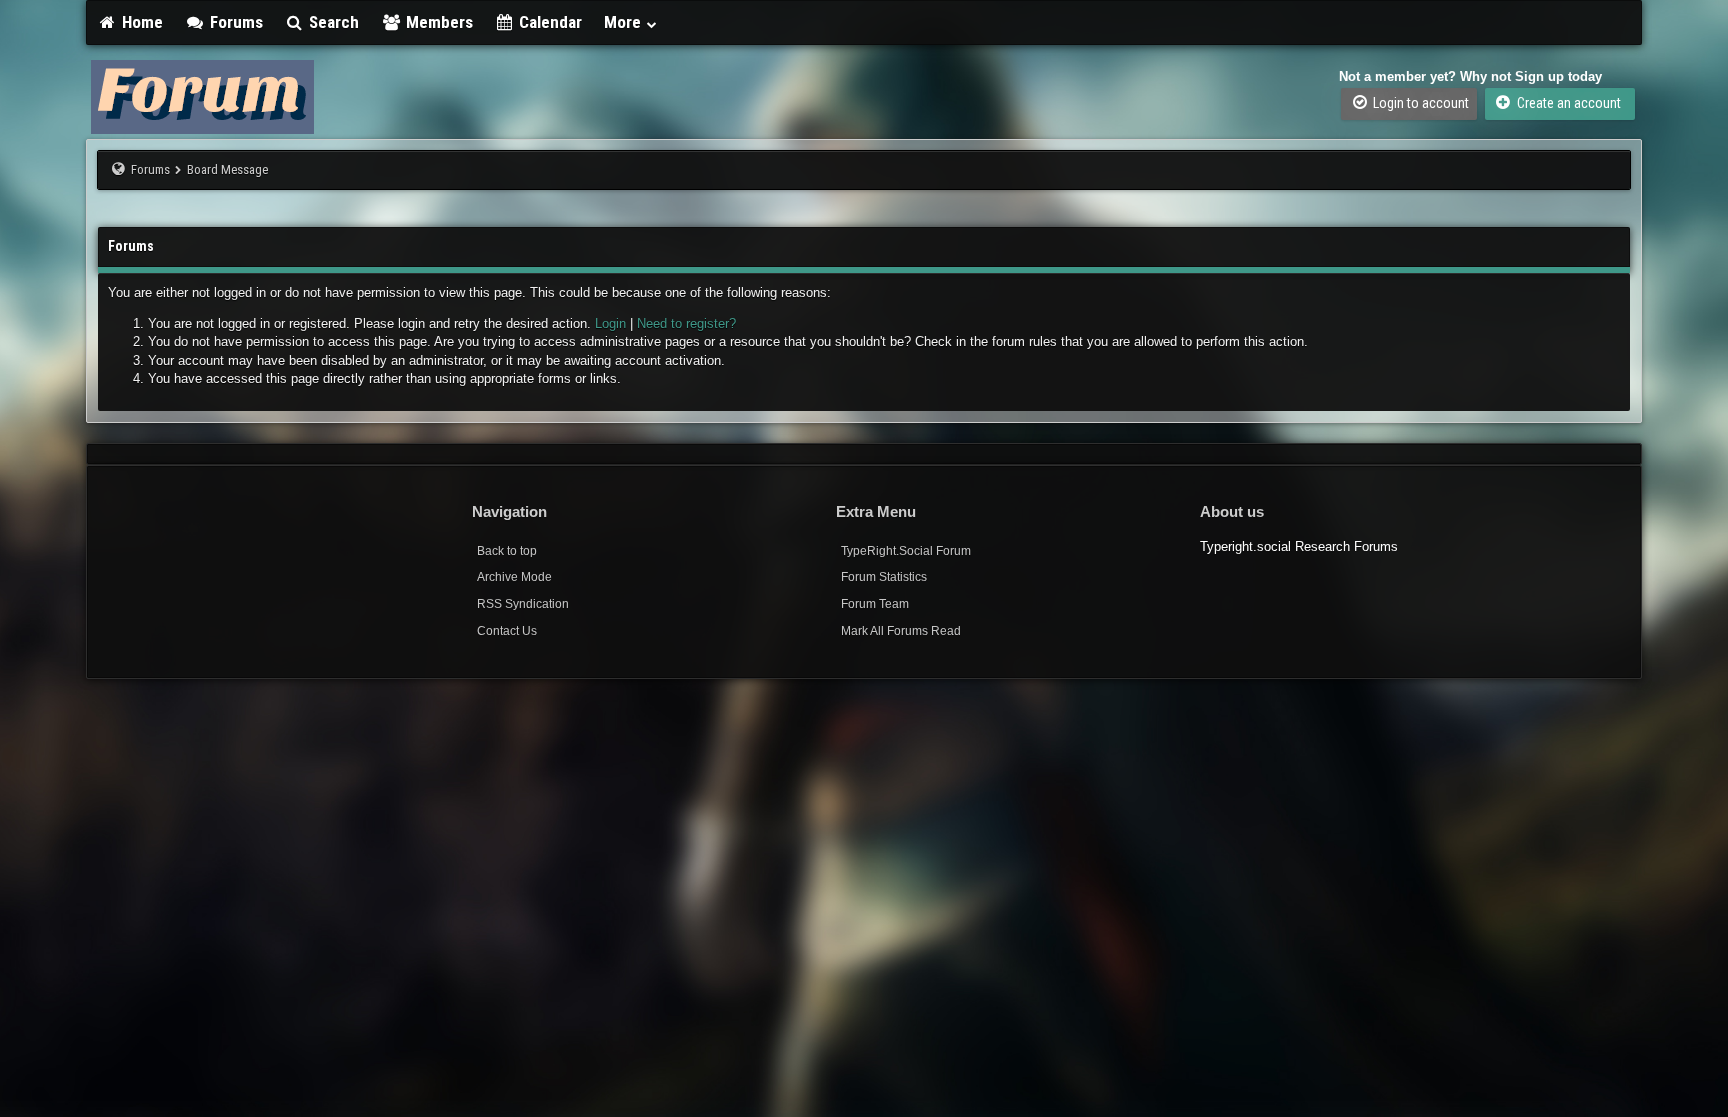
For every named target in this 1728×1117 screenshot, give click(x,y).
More (624, 22)
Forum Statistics (884, 577)
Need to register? (686, 323)
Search (332, 22)
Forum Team (875, 604)
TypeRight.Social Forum (906, 551)
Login (610, 323)
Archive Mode (514, 577)
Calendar (548, 22)
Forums (234, 22)
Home (140, 22)
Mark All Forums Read (901, 631)
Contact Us (507, 631)
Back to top (507, 551)
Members (437, 22)
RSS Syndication (523, 604)
